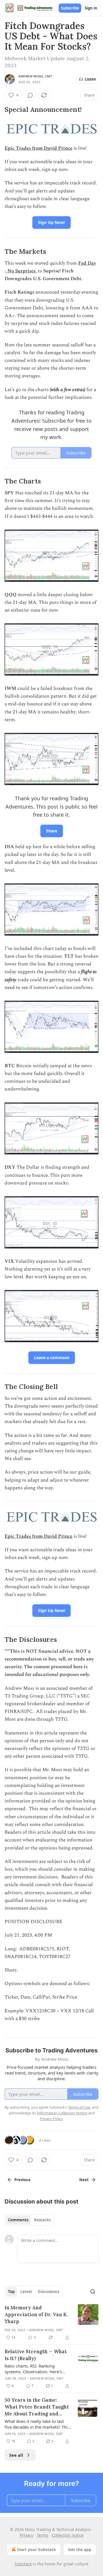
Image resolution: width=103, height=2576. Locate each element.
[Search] (93, 2292)
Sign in (91, 8)
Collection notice (68, 2535)
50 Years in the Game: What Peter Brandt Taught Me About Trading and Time (37, 2407)
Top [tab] (11, 2292)
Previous (22, 2180)
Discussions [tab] (48, 2292)
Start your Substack (36, 2549)
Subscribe (70, 8)
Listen (90, 79)
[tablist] (29, 2220)
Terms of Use (79, 2107)
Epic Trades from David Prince (38, 148)
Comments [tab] (18, 2220)
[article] (51, 2323)
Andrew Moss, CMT (35, 76)
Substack (23, 2564)
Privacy (26, 2535)
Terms (42, 2535)
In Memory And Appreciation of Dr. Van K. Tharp (36, 2315)
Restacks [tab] (42, 2220)
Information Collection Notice (62, 2113)
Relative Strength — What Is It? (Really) (36, 2355)
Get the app (80, 2549)
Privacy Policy (51, 2119)
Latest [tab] (26, 2292)
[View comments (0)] (30, 95)
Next (84, 2180)
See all (16, 2455)
